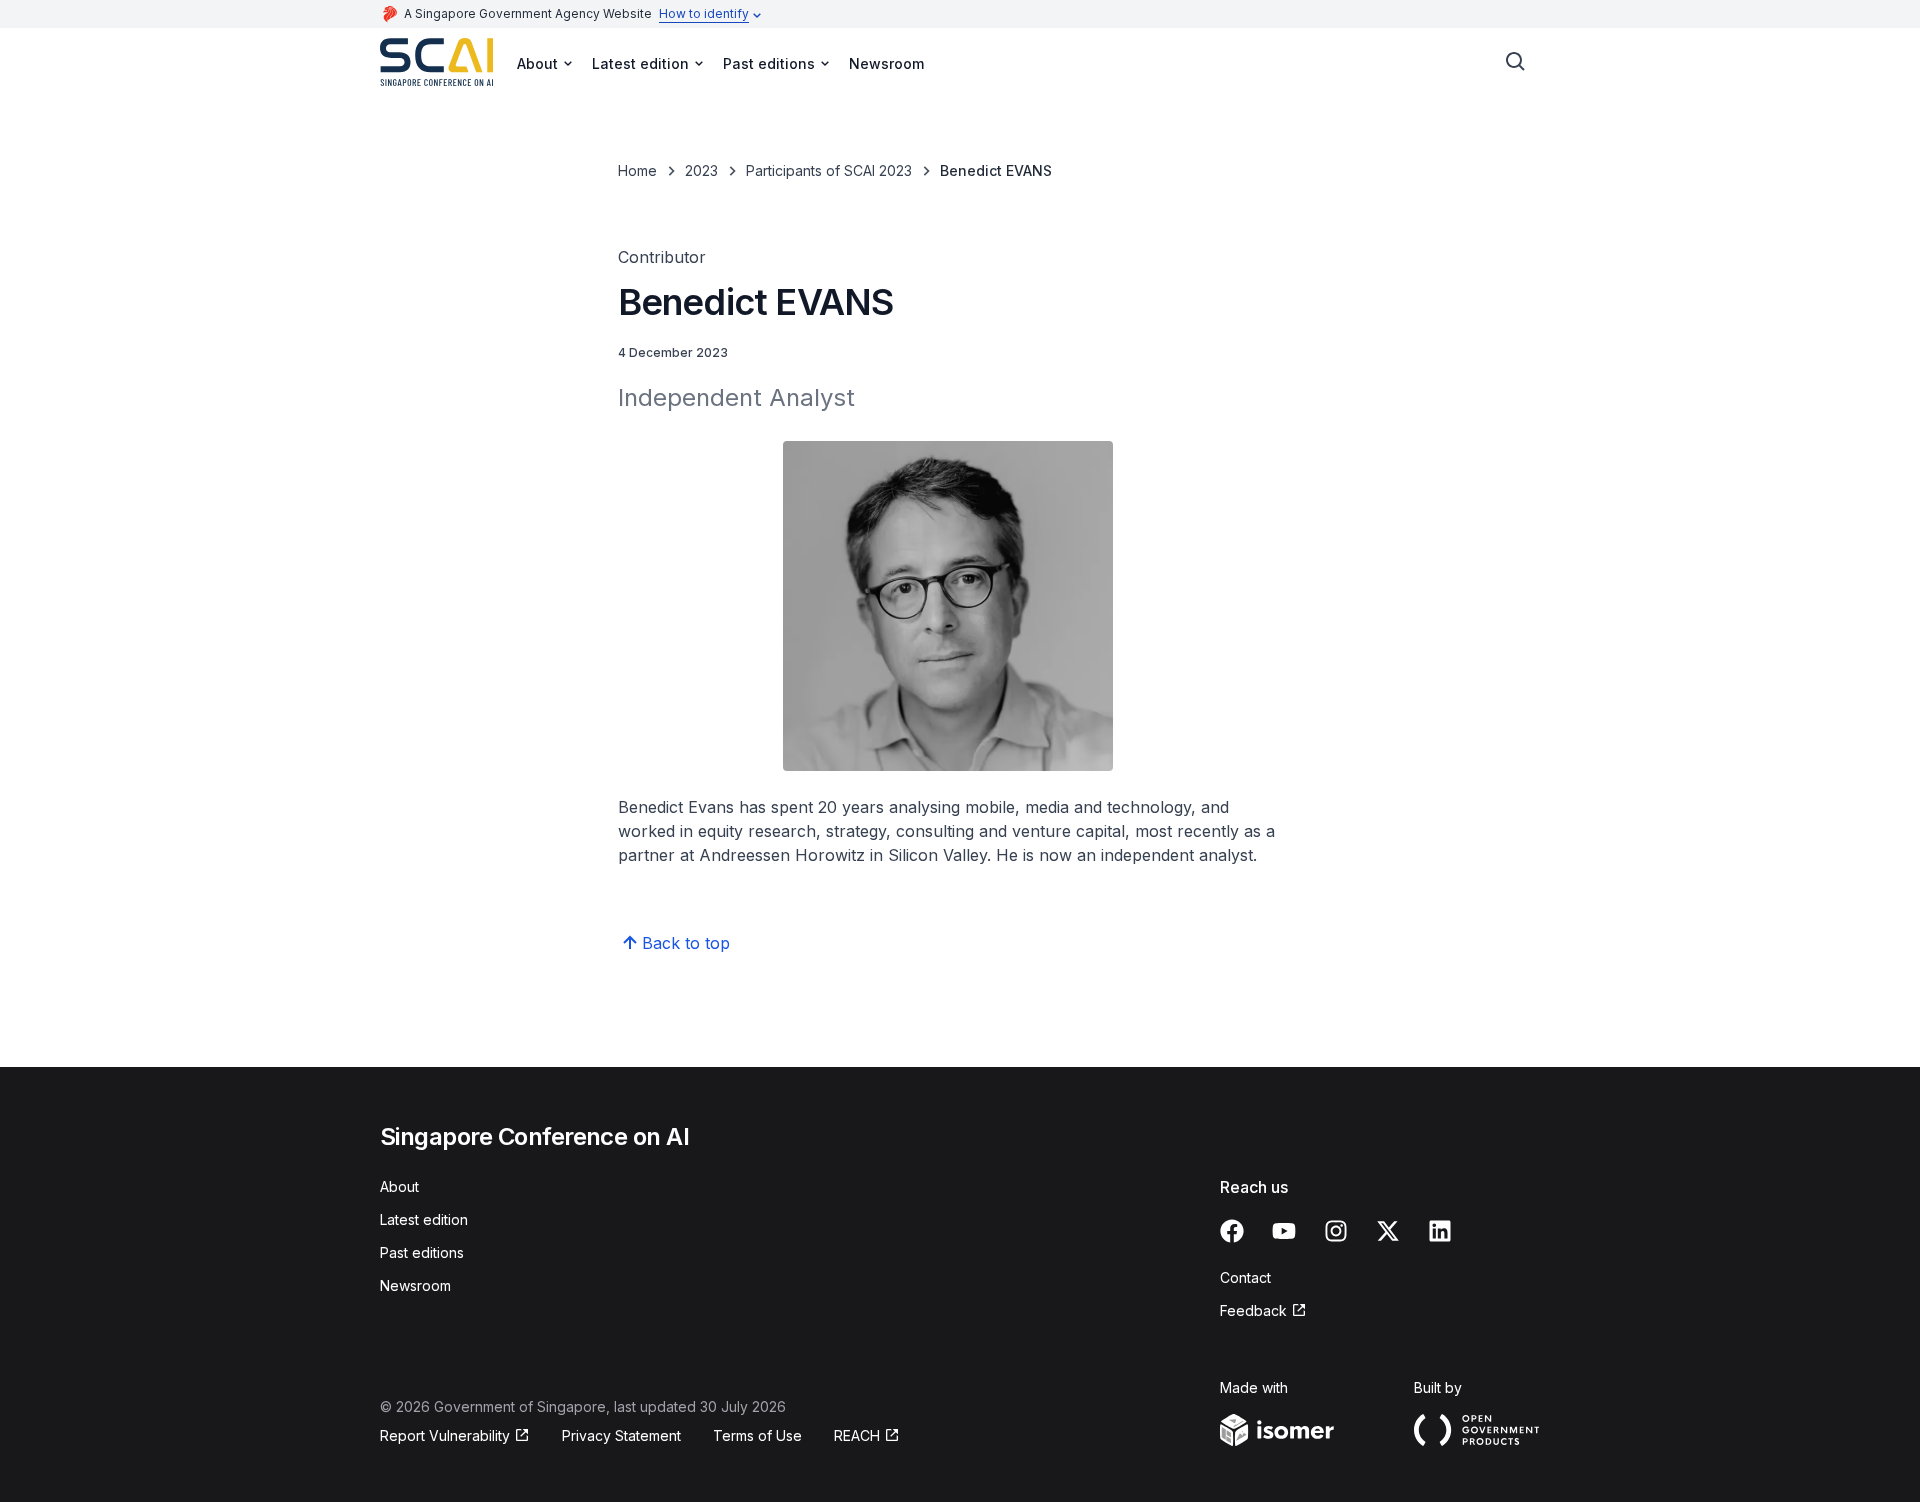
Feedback (1253, 1310)
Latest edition (424, 1219)
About (399, 1186)
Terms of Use (757, 1435)
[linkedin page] (1440, 1231)
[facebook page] (1232, 1231)
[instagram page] (1336, 1231)
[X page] (1388, 1231)
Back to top (686, 943)
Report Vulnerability (445, 1435)
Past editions (422, 1252)
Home (637, 170)
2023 (701, 170)
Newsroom (886, 63)
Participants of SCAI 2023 (829, 170)
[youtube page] (1284, 1231)
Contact (1245, 1277)
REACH (857, 1435)
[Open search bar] (1516, 62)
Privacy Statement (621, 1435)
